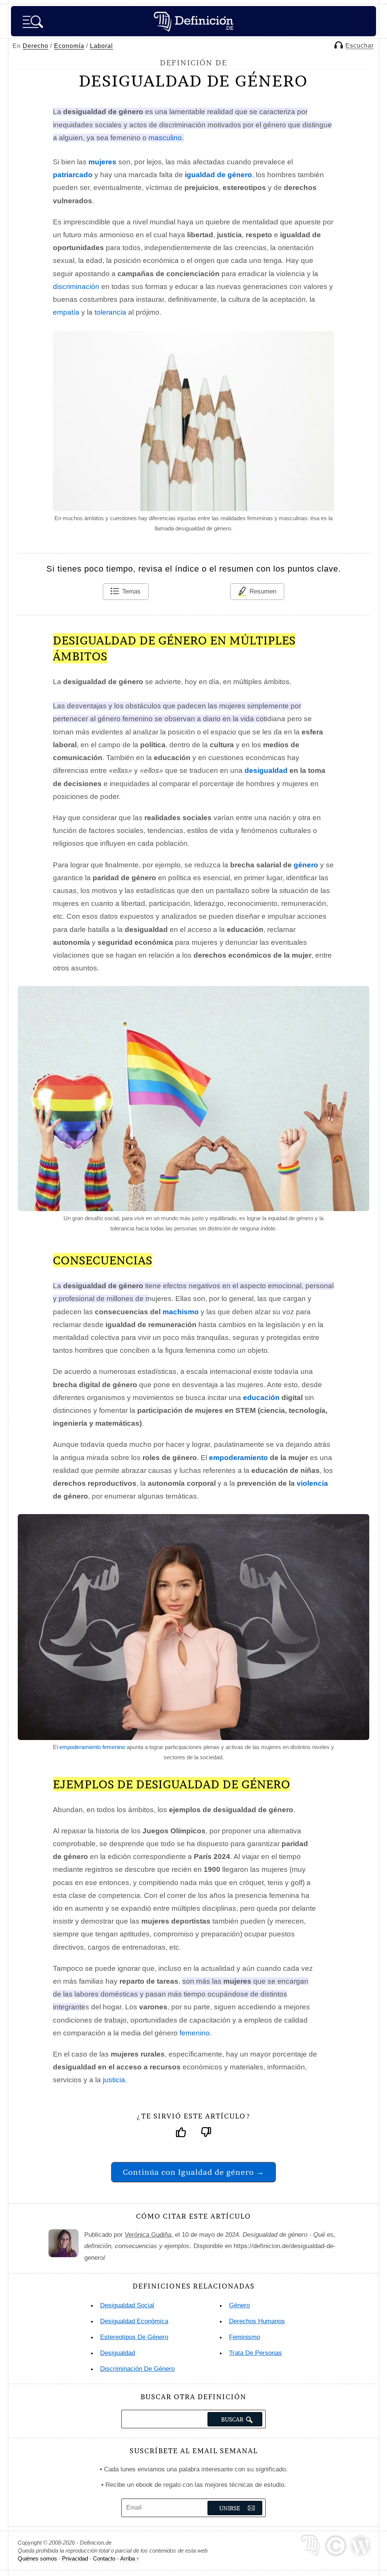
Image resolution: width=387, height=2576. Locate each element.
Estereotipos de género (134, 2337)
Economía (69, 46)
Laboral (101, 46)
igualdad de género (218, 175)
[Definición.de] (193, 21)
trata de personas (255, 2353)
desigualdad (266, 770)
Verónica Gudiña (148, 2235)
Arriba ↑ (130, 2558)
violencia (312, 1483)
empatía (66, 312)
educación (261, 1398)
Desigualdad (118, 2353)
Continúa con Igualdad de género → (193, 2172)
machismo (181, 1312)
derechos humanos (257, 2321)
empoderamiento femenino (92, 1747)
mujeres (102, 162)
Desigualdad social (127, 2305)
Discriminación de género (137, 2369)
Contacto (104, 2558)
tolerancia (110, 312)
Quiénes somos (37, 2558)
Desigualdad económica (134, 2321)
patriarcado (73, 175)
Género (239, 2305)
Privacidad (75, 2558)
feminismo (245, 2337)
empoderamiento (238, 1458)
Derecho (36, 46)
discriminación (76, 287)
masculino (165, 138)
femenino (195, 2033)
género (306, 865)
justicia (114, 2080)
